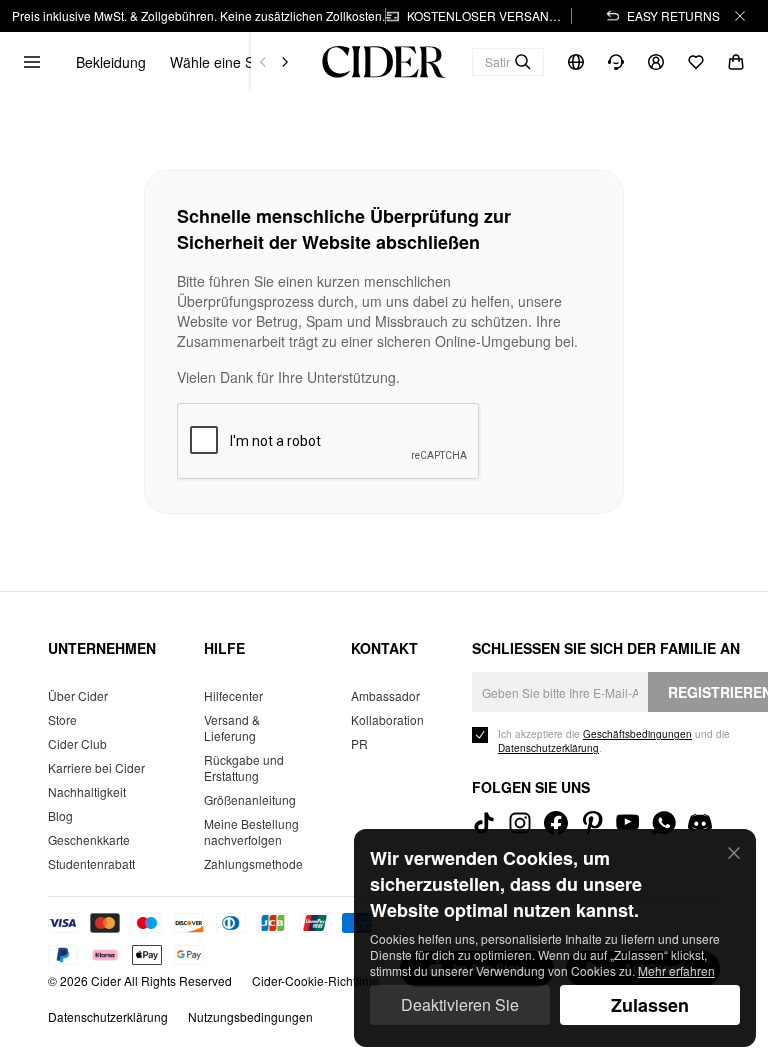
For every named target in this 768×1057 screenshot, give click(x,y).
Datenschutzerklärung (108, 1016)
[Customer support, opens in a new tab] (616, 62)
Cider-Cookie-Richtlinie (315, 980)
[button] (239, 62)
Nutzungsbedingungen (250, 1016)
